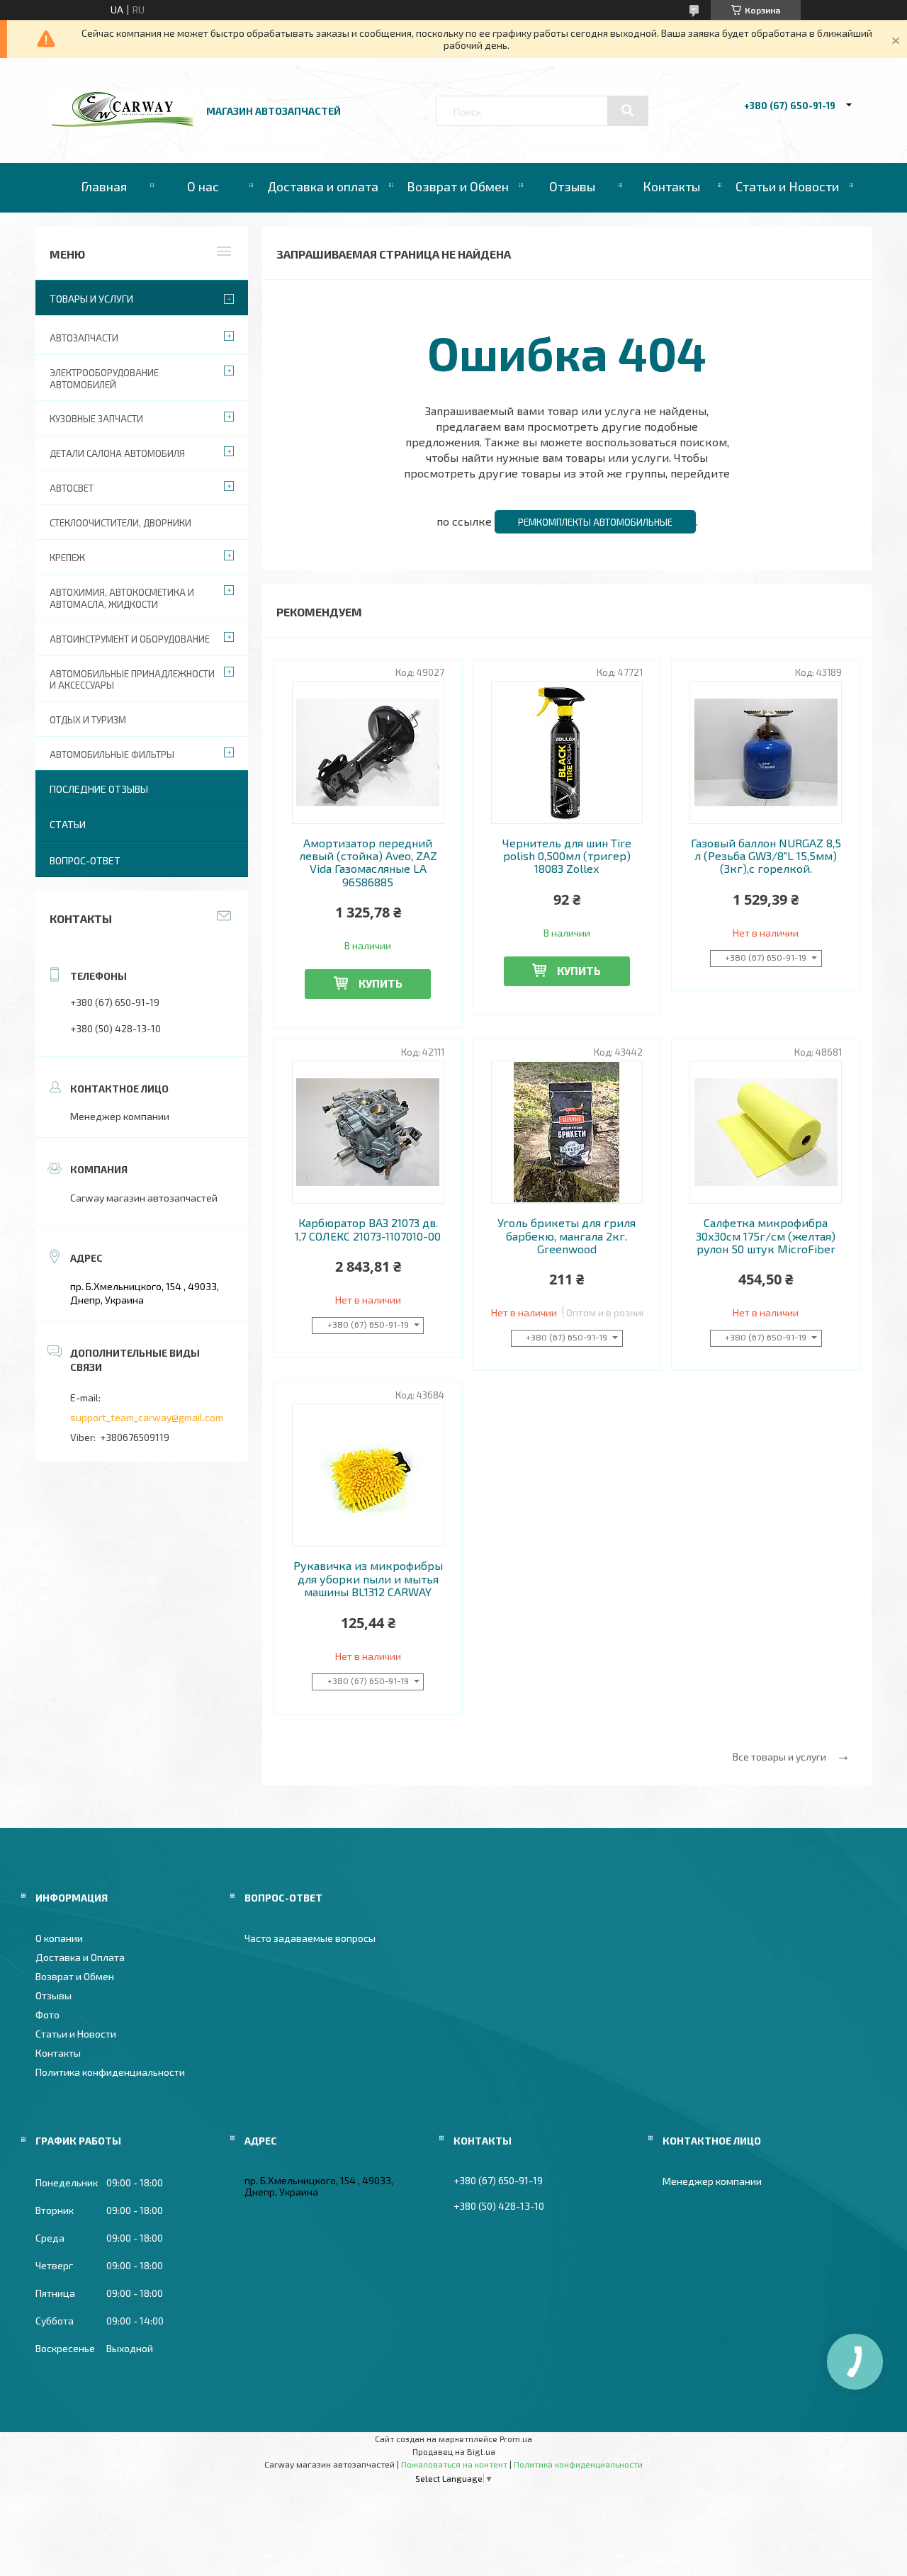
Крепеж (67, 558)
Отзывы (572, 186)
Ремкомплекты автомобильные (595, 522)
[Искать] (628, 111)
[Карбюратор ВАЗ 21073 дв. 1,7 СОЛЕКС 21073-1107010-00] (368, 1132)
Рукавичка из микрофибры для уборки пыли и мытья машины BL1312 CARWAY (368, 1579)
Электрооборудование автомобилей (104, 379)
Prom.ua (516, 2439)
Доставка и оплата (323, 186)
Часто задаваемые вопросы (310, 1938)
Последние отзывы (99, 789)
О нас (203, 186)
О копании (59, 1938)
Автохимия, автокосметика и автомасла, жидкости (122, 598)
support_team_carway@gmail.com (147, 1417)
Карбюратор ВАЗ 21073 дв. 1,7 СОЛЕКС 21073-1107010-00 (368, 1229)
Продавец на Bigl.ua (454, 2451)
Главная (104, 186)
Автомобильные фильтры (112, 755)
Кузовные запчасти (96, 419)
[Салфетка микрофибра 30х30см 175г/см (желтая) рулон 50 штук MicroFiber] (766, 1132)
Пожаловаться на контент (454, 2464)
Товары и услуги (91, 299)
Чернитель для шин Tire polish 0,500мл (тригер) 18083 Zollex (567, 856)
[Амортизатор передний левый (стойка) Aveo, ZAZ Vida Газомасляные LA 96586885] (368, 752)
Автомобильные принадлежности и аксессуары (132, 680)
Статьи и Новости (787, 186)
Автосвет (72, 488)
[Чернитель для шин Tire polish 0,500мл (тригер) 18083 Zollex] (567, 752)
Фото (47, 2015)
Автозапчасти (84, 338)
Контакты (671, 186)
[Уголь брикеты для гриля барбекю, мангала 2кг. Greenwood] (567, 1132)
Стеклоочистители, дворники (120, 523)
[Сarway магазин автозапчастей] (123, 123)
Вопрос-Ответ (85, 860)
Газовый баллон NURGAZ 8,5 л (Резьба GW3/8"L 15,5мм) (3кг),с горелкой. (766, 856)
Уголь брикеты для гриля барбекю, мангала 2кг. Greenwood (567, 1236)
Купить (381, 983)
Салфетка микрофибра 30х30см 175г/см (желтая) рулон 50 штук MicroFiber (766, 1236)
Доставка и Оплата (80, 1957)
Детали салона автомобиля (117, 453)
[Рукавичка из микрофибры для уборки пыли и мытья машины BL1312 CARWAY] (368, 1475)
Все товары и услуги (779, 1757)
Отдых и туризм (88, 720)
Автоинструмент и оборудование (130, 639)
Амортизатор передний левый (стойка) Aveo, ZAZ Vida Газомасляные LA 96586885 (368, 863)
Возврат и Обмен (458, 186)
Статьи (68, 824)
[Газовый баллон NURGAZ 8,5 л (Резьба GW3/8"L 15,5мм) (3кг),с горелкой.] (766, 752)
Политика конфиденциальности (110, 2072)
